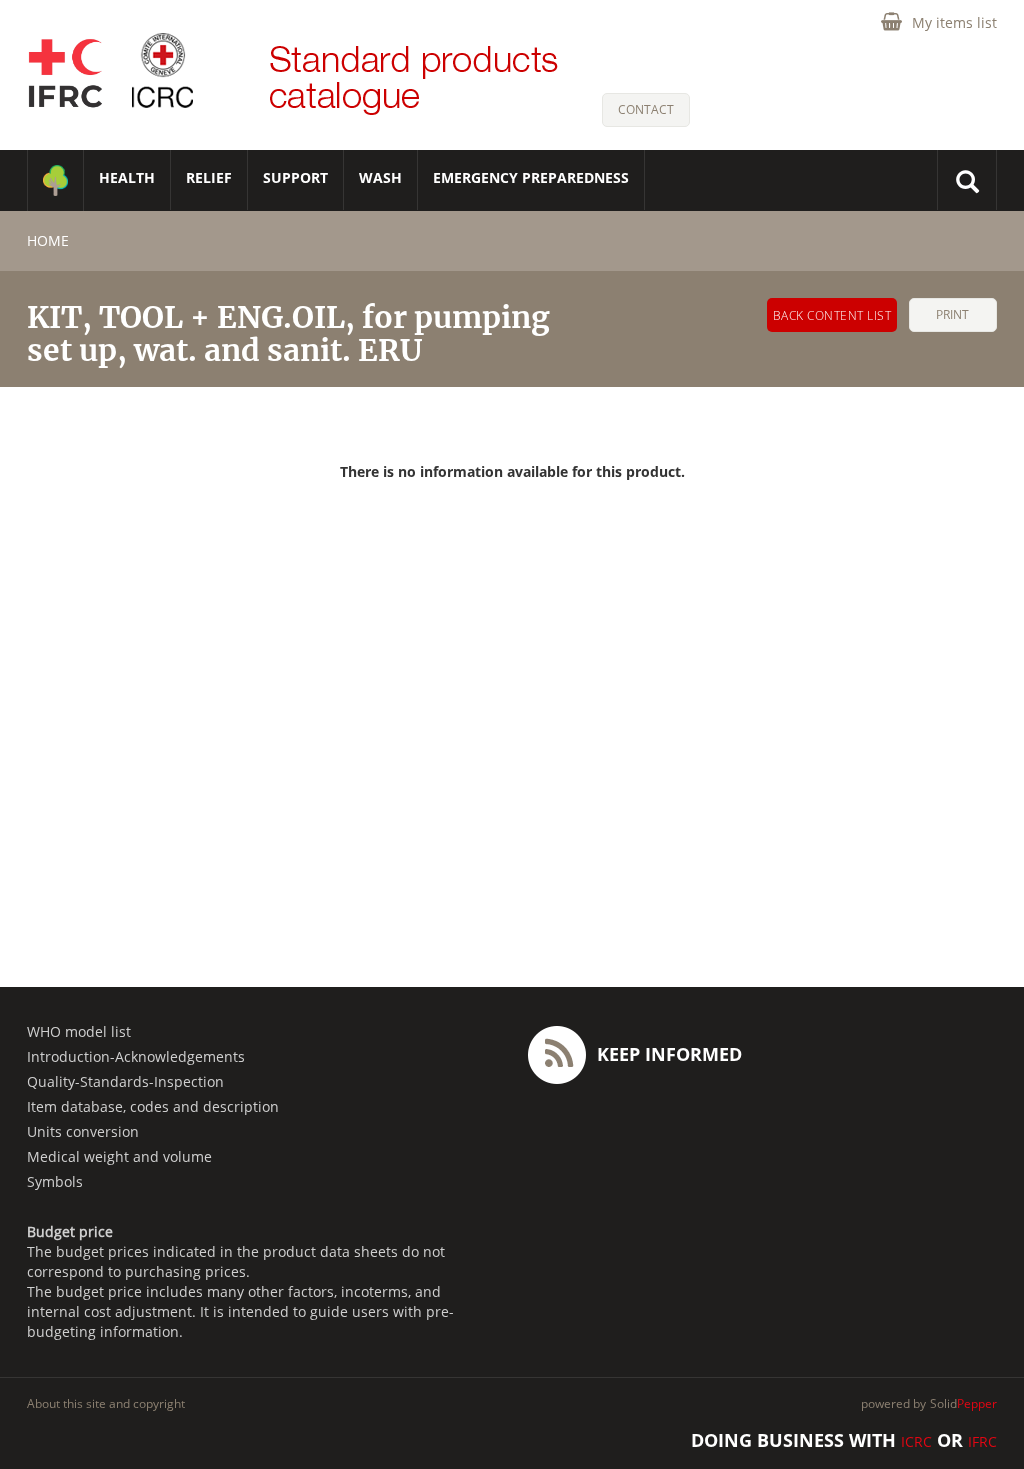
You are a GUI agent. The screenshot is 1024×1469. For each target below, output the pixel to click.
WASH (380, 177)
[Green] (55, 180)
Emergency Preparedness (531, 177)
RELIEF (209, 177)
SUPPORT (295, 177)
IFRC (982, 1441)
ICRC (916, 1441)
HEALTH (127, 177)
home (48, 240)
